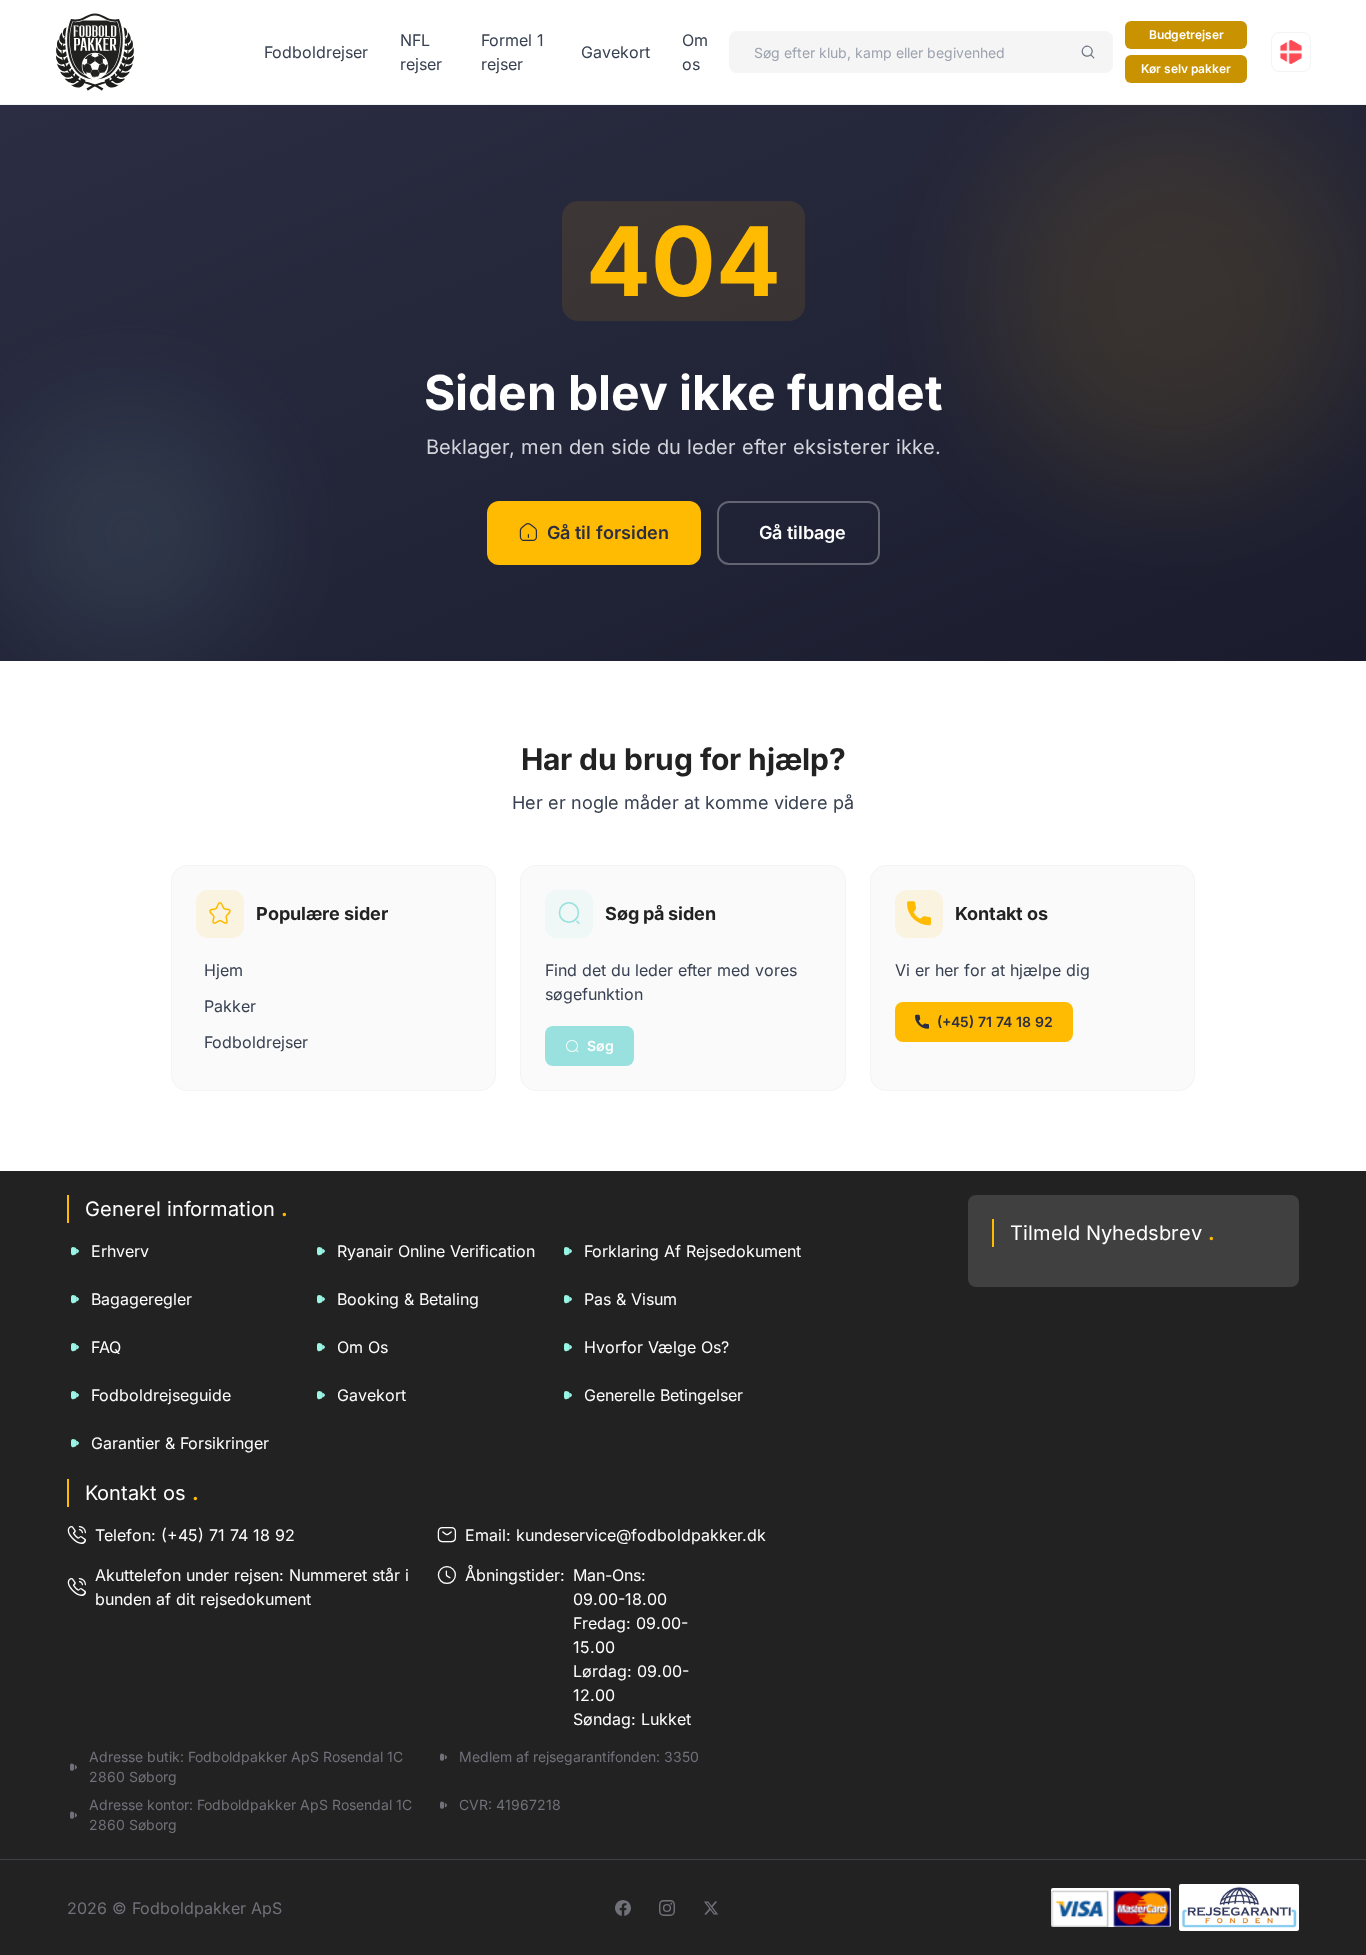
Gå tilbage (802, 532)
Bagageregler (141, 1299)
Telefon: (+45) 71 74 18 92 (195, 1535)
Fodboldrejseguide (161, 1395)
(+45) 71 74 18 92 (995, 1021)
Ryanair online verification (436, 1251)
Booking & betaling (408, 1299)
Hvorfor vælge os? (656, 1347)
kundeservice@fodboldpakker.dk (641, 1535)
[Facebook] (623, 1908)
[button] (1291, 52)
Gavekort (615, 52)
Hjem (223, 970)
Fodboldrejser (316, 52)
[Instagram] (667, 1908)
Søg (600, 1045)
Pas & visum (630, 1299)
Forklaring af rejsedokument (692, 1251)
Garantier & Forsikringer (180, 1443)
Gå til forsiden (608, 532)
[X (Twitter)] (711, 1908)
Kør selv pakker (1186, 68)
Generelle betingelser (663, 1395)
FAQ (106, 1347)
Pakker (230, 1006)
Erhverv (120, 1251)
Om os (362, 1347)
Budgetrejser (1186, 34)
